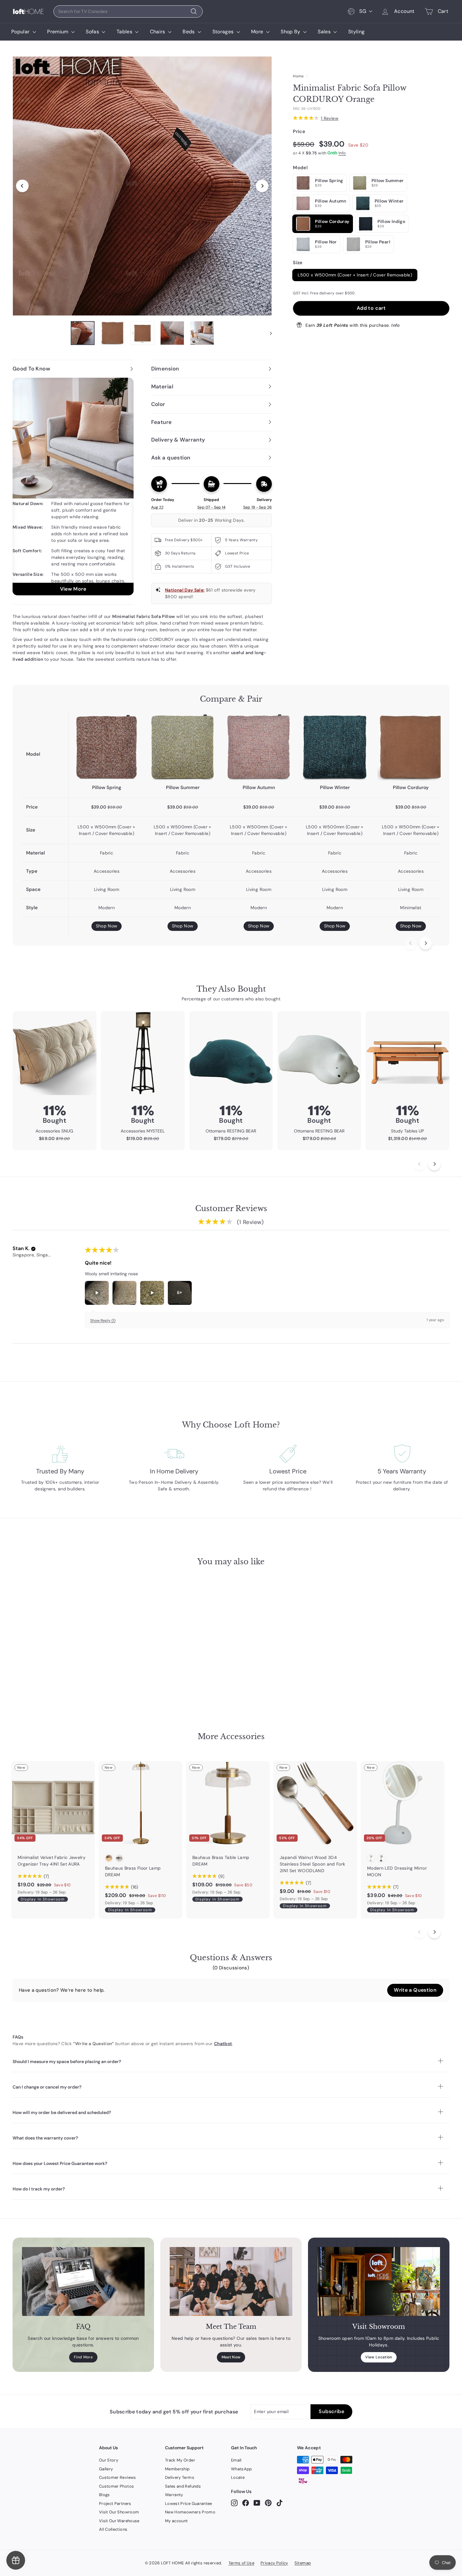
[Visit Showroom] (379, 2281)
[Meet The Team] (231, 2281)
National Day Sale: (185, 590)
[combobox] (128, 11)
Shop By (291, 32)
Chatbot (223, 2044)
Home (298, 76)
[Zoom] (142, 186)
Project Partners (115, 2504)
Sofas (93, 32)
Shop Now (107, 926)
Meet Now (231, 2357)
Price (299, 131)
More (258, 32)
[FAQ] (83, 2281)
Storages (224, 32)
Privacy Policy (274, 2563)
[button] (33, 1249)
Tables (125, 32)
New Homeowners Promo (190, 2512)
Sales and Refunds (183, 2486)
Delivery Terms (180, 2477)
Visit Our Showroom (119, 2512)
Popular (21, 32)
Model (300, 167)
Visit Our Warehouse (119, 2521)
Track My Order (180, 2460)
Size (298, 263)
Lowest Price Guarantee (189, 2504)
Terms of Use (241, 2563)
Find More (83, 2357)
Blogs (104, 2495)
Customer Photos (116, 2486)
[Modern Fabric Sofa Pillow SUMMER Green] (183, 747)
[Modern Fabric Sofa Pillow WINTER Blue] (335, 747)
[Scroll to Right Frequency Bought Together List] (434, 1164)
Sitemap (303, 2563)
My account (176, 2521)
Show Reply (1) (103, 1321)
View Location (379, 2357)
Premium (58, 32)
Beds (189, 32)
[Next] (262, 186)
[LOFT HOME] (28, 11)
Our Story (109, 2460)
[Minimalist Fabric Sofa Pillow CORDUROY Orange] (411, 747)
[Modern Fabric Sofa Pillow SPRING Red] (107, 747)
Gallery (106, 2469)
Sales (325, 32)
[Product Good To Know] (73, 487)
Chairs (158, 32)
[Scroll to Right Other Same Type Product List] (434, 1932)
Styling (356, 32)
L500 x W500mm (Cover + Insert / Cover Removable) (355, 275)
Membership (177, 2469)
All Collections (113, 2529)
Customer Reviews (118, 2477)
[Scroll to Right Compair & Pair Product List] (426, 943)
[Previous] (22, 186)
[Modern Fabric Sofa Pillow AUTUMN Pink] (259, 747)
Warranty (174, 2495)
